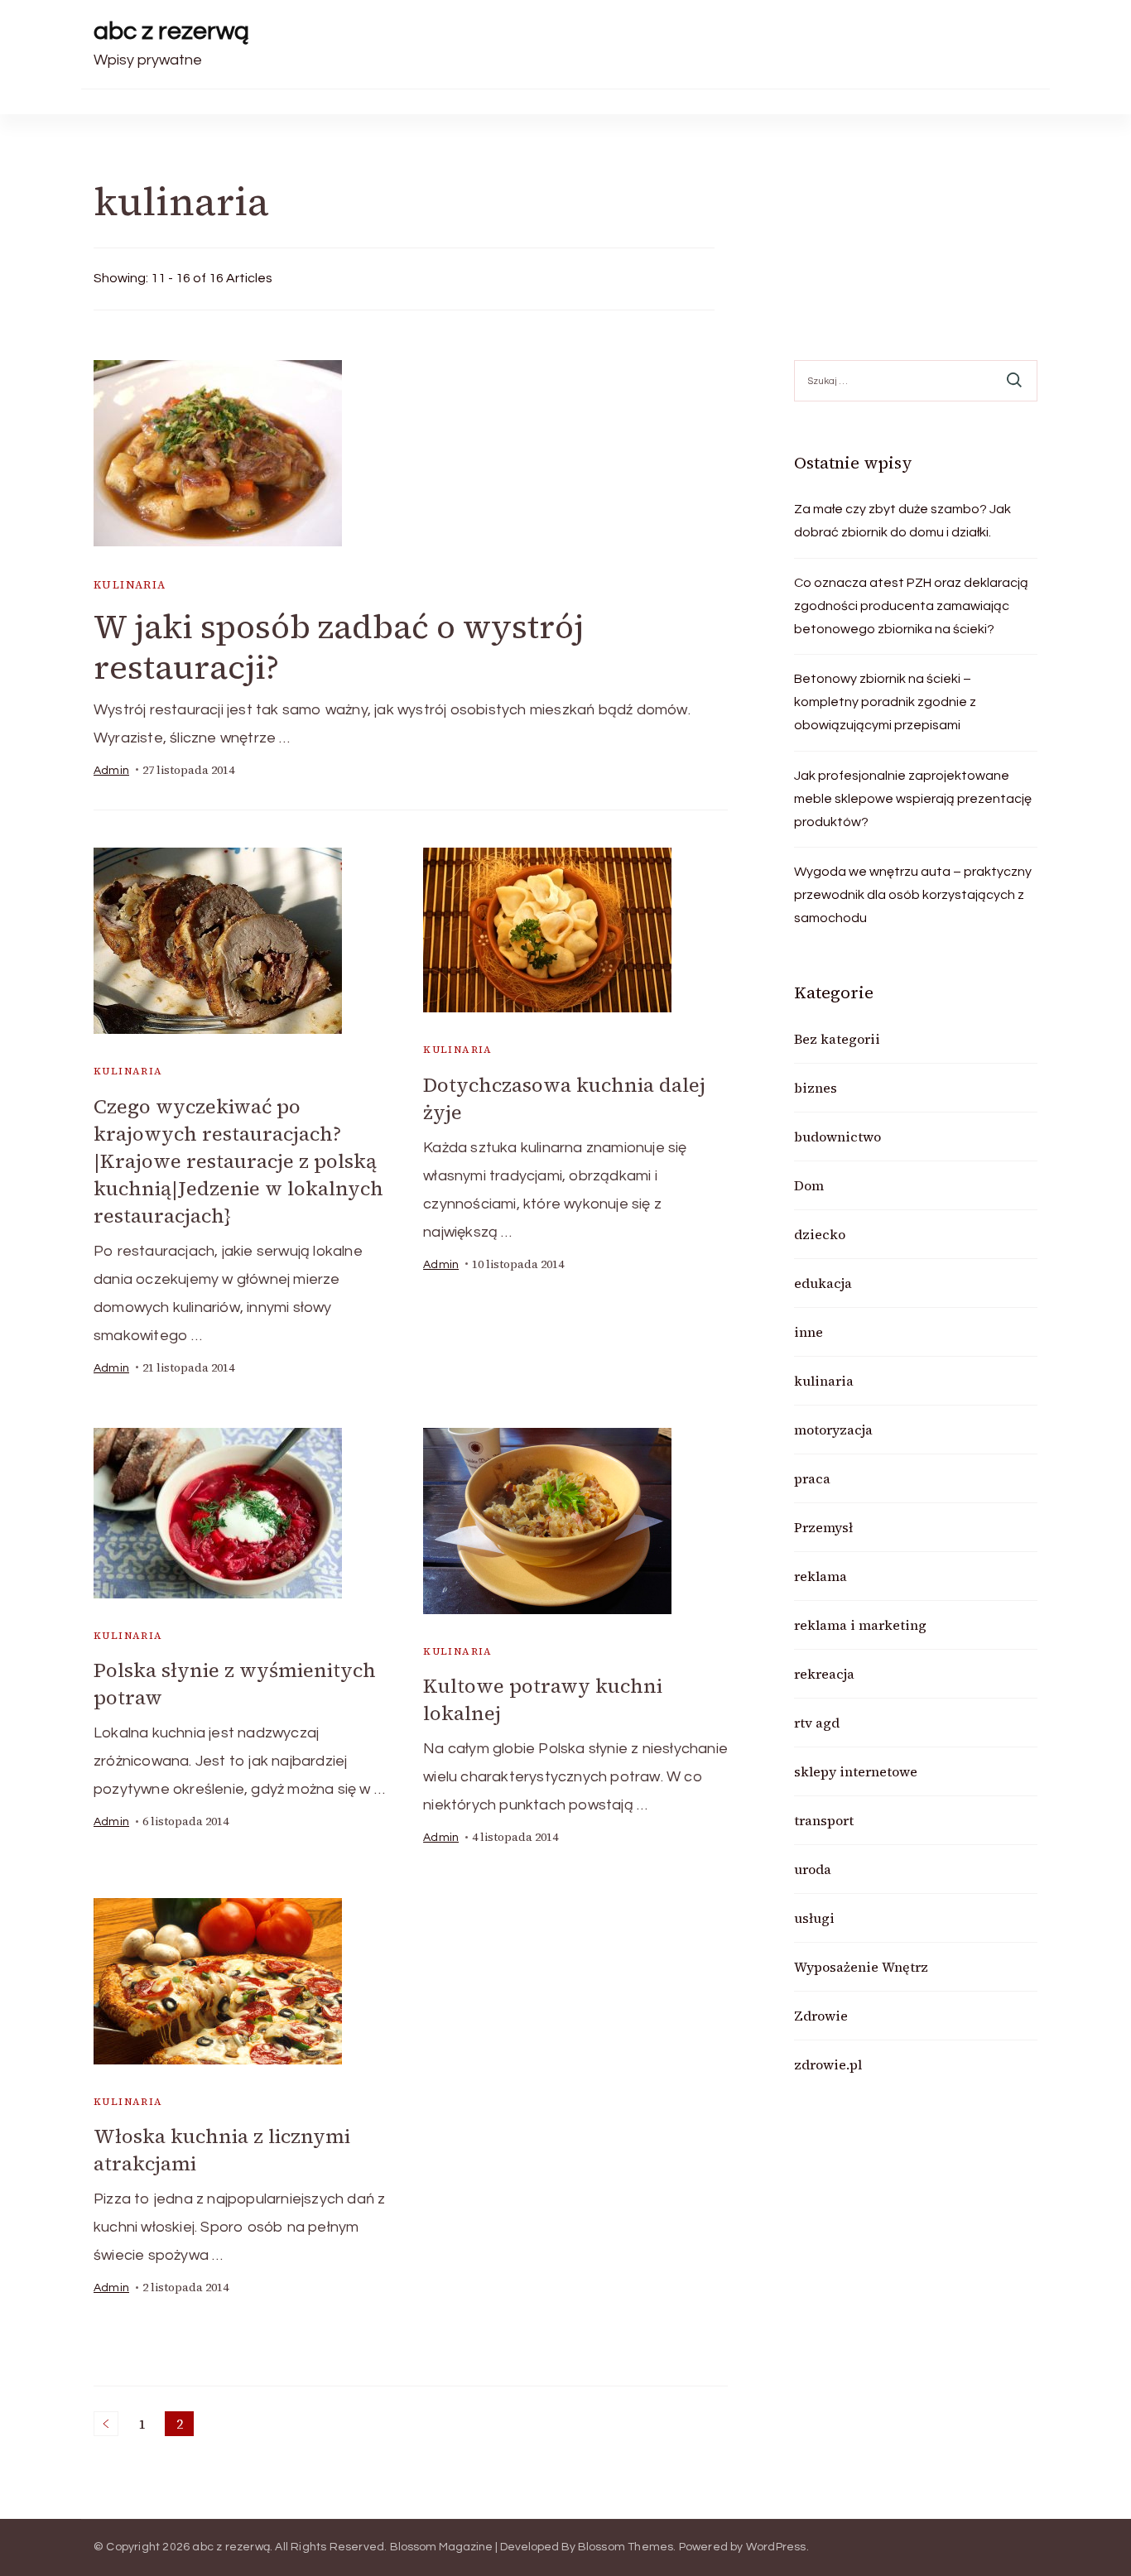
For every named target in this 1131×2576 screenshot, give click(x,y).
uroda (813, 1869)
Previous (106, 2424)
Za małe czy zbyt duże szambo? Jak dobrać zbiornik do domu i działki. (902, 521)
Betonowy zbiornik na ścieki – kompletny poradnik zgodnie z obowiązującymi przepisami (885, 702)
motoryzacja (833, 1430)
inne (809, 1332)
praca (812, 1478)
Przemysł (823, 1527)
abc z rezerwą (171, 31)
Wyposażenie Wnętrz (861, 1967)
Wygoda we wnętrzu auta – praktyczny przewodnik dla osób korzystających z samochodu (913, 895)
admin (111, 771)
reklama (821, 1576)
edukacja (823, 1283)
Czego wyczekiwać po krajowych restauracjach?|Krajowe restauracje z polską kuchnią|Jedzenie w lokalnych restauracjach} (238, 1161)
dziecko (820, 1234)
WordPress (776, 2547)
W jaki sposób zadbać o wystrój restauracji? (339, 647)
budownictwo (837, 1137)
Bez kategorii (837, 1039)
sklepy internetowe (856, 1771)
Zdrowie (821, 2016)
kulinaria (130, 585)
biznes (816, 1088)
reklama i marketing (860, 1625)
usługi (814, 1918)
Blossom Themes (626, 2547)
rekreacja (824, 1674)
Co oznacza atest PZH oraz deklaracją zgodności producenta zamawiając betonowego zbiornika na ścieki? (911, 606)
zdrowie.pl (828, 2064)
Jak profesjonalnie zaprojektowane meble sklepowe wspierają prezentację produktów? (913, 799)
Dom (809, 1185)
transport (824, 1820)
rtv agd (817, 1723)
